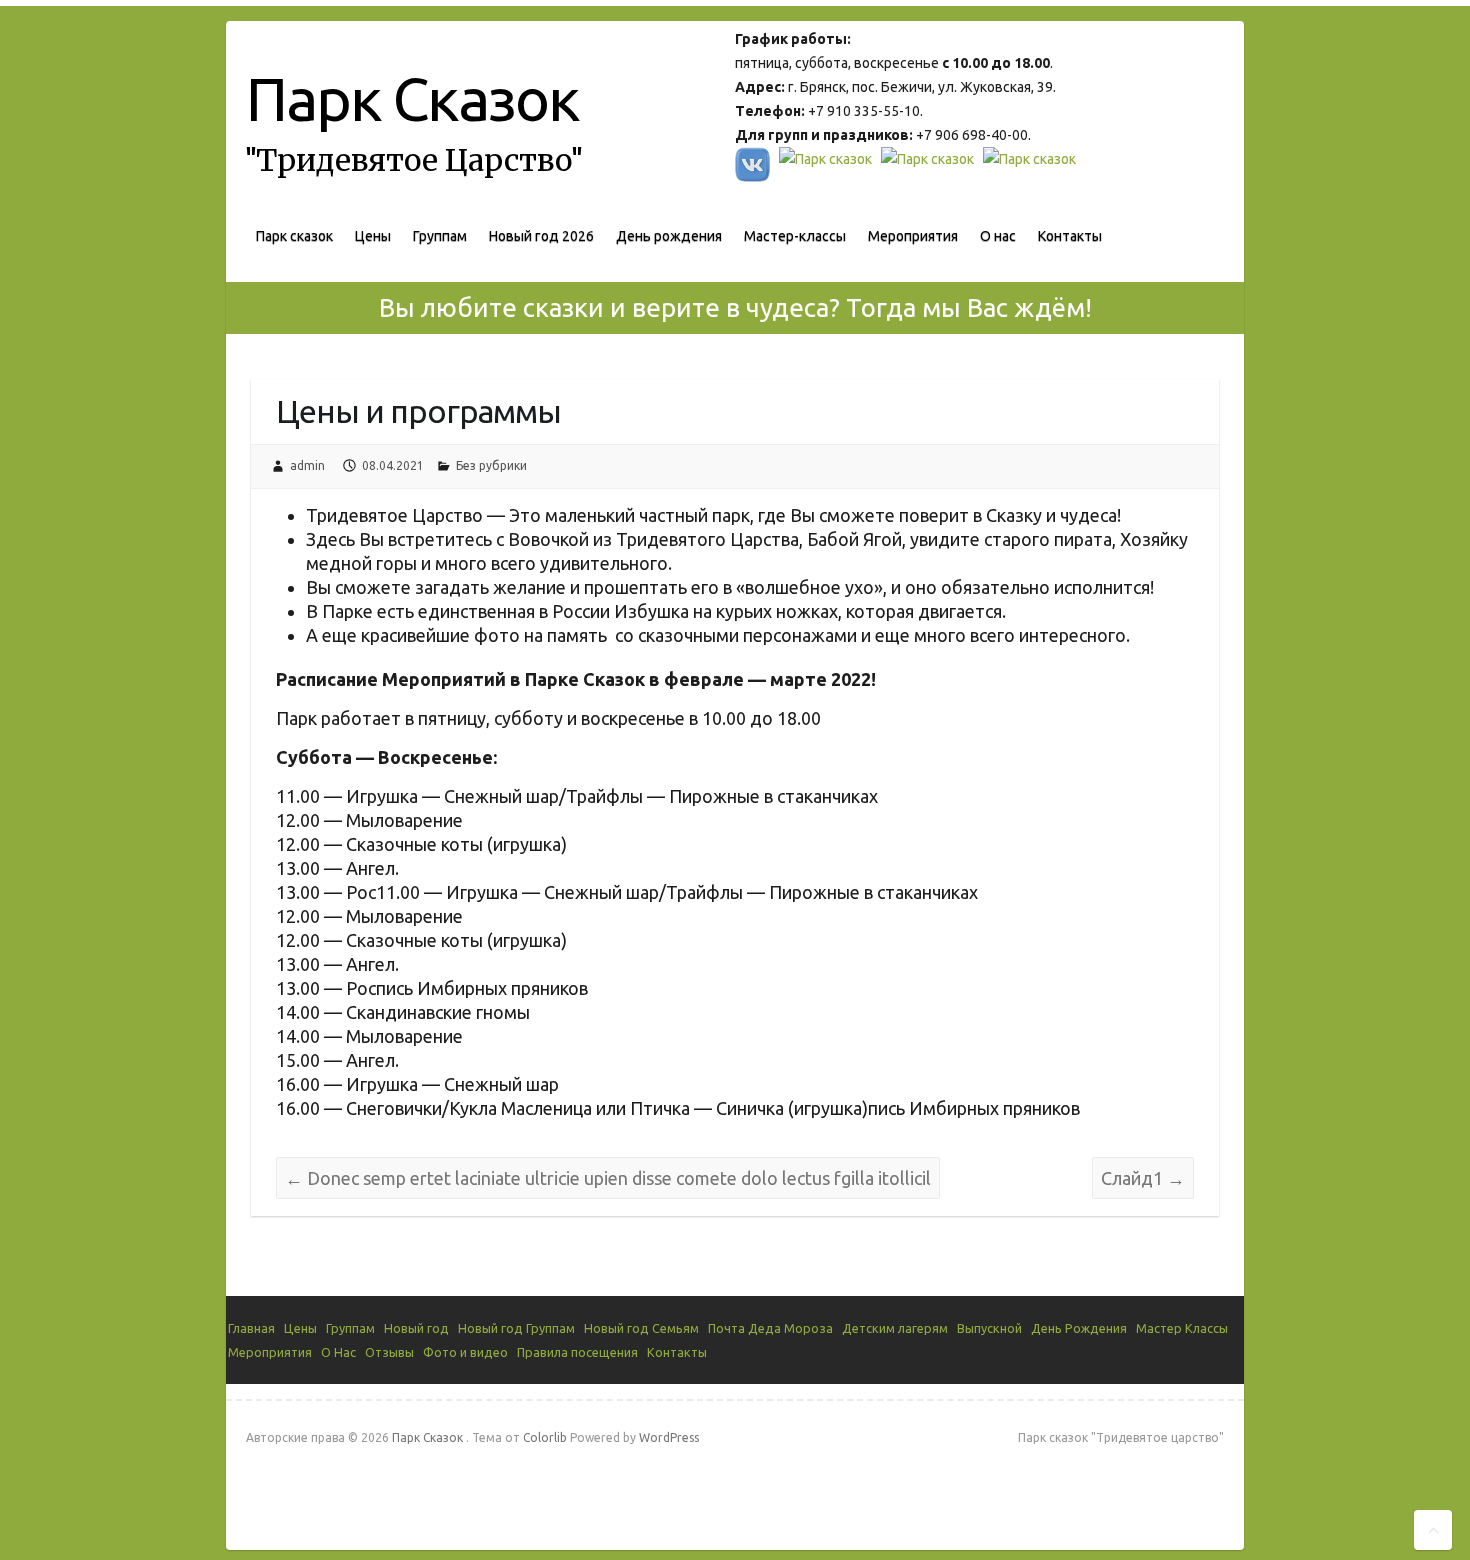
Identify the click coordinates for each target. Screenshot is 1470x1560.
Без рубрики (491, 465)
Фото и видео (465, 1352)
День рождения (669, 236)
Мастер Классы (1182, 1328)
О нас (998, 236)
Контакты (1070, 236)
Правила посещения (577, 1352)
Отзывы (389, 1352)
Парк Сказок (412, 99)
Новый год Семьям (641, 1328)
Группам (440, 236)
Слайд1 (1143, 1178)
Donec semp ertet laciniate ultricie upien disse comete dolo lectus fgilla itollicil (608, 1178)
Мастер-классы (795, 236)
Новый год (416, 1328)
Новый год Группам (516, 1328)
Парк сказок (294, 236)
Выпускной (989, 1328)
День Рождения (1079, 1328)
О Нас (338, 1352)
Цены (373, 236)
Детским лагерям (895, 1328)
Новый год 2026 (541, 236)
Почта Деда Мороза (770, 1328)
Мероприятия (913, 236)
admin (307, 465)
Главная (251, 1328)
